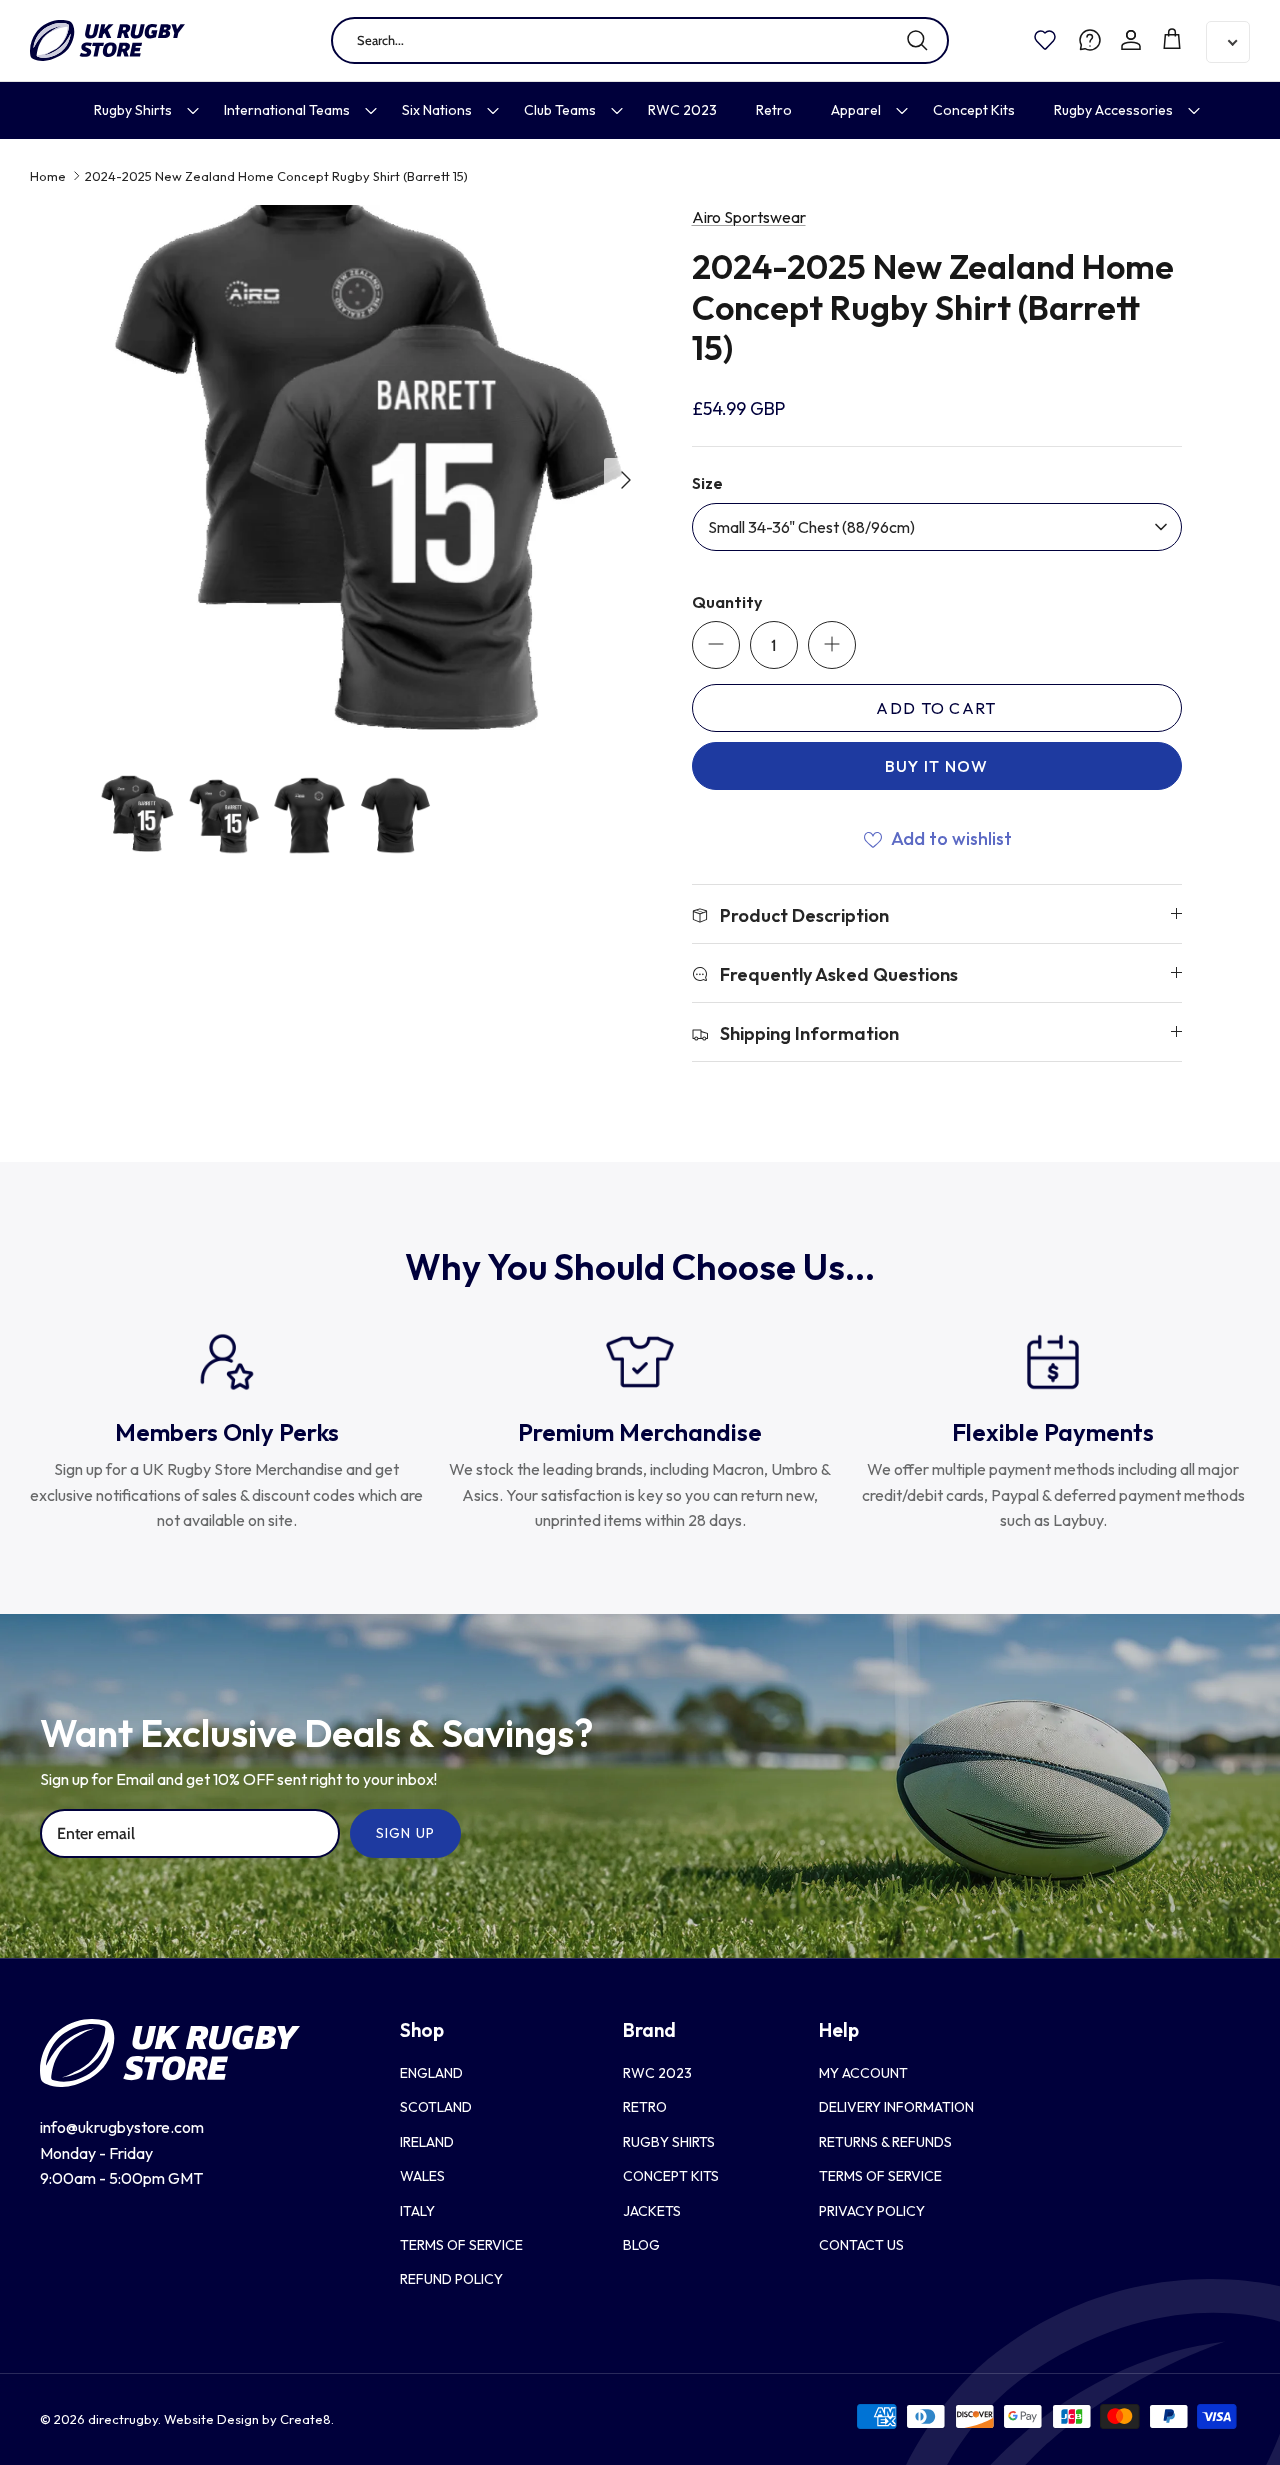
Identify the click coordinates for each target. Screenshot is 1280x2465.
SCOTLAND (436, 2107)
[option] (373, 479)
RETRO (645, 2107)
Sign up (405, 1833)
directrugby (123, 2419)
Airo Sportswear (749, 217)
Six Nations (437, 110)
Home (48, 176)
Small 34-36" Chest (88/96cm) (811, 527)
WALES (422, 2176)
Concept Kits (974, 110)
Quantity (727, 602)
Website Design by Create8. (249, 2419)
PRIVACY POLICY (872, 2211)
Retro (774, 110)
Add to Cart (936, 708)
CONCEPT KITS (671, 2176)
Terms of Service (461, 2245)
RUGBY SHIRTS (669, 2142)
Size (707, 483)
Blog (641, 2245)
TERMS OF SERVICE (880, 2176)
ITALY (417, 2211)
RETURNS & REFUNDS (885, 2142)
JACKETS (652, 2211)
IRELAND (427, 2142)
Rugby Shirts (133, 110)
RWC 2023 (682, 110)
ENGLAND (431, 2073)
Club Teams (560, 110)
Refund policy (451, 2279)
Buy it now (937, 766)
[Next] (626, 480)
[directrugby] (107, 40)
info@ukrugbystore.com (122, 2127)
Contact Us (861, 2245)
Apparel (856, 110)
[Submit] (917, 40)
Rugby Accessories (1113, 110)
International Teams (287, 110)
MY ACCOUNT (863, 2073)
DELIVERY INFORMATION (896, 2107)
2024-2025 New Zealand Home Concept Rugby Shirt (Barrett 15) (276, 176)
